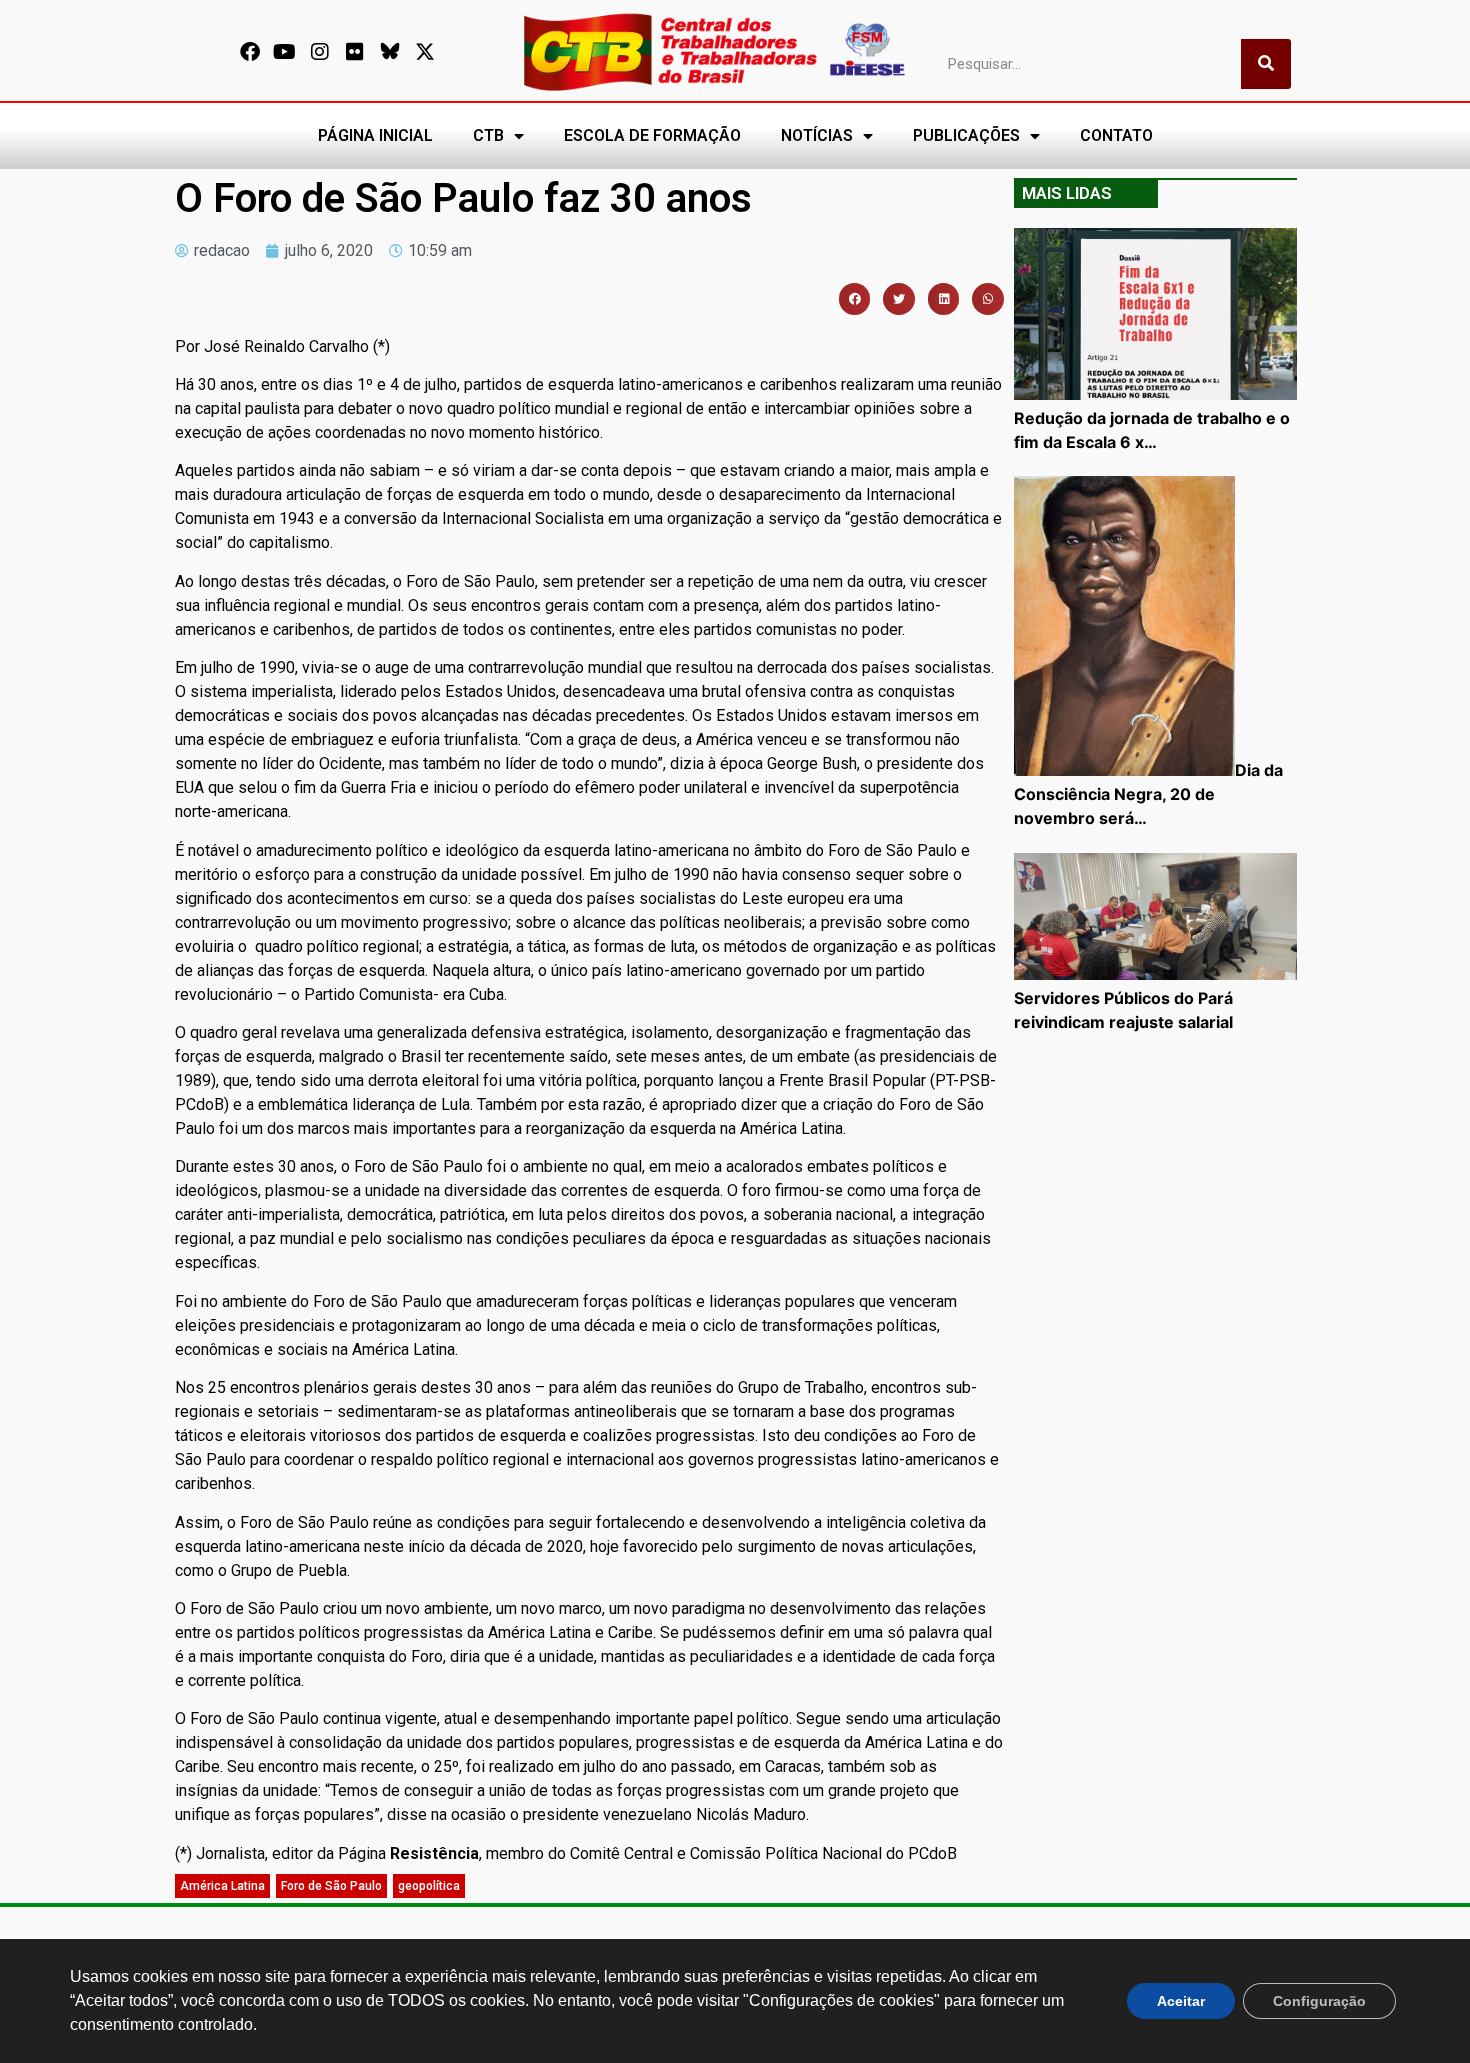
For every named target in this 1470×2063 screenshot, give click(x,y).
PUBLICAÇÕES (966, 135)
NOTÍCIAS (817, 135)
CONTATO (1116, 135)
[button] (855, 299)
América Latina (222, 1886)
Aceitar (1181, 2001)
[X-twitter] (425, 52)
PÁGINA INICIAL (375, 135)
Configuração (1319, 2001)
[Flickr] (355, 52)
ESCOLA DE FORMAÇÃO (652, 135)
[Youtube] (285, 52)
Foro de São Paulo (331, 1886)
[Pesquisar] (1266, 64)
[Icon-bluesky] (390, 52)
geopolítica (429, 1886)
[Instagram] (320, 52)
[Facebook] (250, 52)
